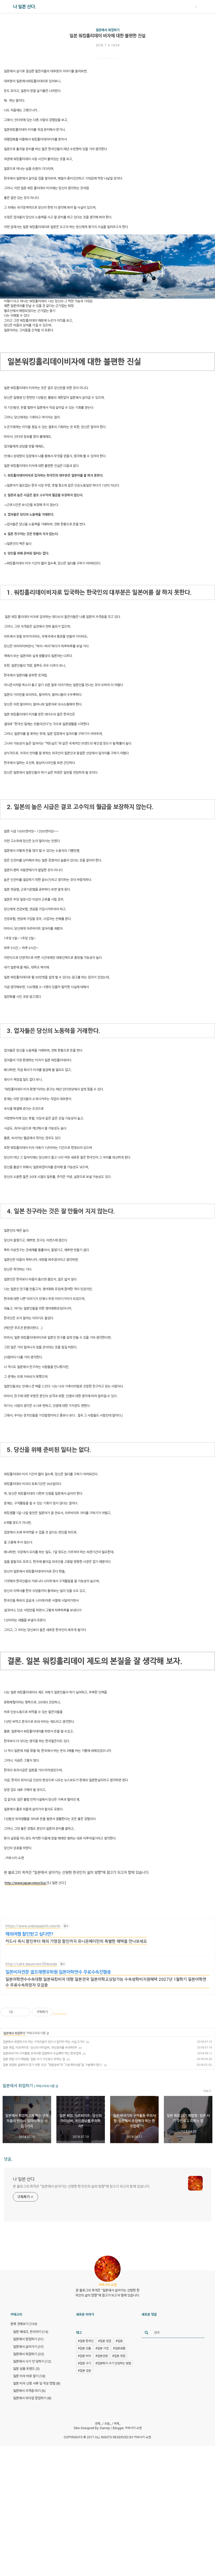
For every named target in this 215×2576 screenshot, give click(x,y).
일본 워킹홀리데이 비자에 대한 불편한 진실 (107, 36)
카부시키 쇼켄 (133, 2428)
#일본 (119, 2341)
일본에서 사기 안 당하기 (32, 2361)
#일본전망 (102, 2356)
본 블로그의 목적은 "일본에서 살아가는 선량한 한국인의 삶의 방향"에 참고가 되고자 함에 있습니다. (82, 2186)
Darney (105, 2428)
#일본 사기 (84, 2363)
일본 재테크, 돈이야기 (31, 2332)
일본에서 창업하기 (28, 2339)
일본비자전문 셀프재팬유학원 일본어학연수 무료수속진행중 (58, 1972)
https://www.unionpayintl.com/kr (33, 1926)
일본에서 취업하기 (108, 30)
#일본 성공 (84, 2370)
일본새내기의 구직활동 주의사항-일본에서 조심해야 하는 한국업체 (42, 2053)
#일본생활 (119, 2348)
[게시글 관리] (24, 2012)
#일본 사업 (102, 2348)
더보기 (207, 2091)
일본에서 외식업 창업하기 (32, 2398)
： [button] (196, 7)
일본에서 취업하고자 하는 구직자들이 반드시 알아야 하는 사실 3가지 (44, 2042)
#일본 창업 (105, 2341)
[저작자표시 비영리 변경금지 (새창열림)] (60, 2012)
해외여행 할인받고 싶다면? (29, 1934)
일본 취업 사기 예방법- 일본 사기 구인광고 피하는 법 (34, 2059)
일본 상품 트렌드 (26, 2369)
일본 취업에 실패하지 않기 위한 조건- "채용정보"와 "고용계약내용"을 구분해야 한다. (53, 2065)
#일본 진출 (84, 2348)
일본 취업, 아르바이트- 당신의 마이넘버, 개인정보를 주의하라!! (40, 2047)
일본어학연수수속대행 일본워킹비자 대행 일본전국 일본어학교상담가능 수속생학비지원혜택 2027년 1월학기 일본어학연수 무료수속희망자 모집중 (106, 1982)
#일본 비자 (84, 2356)
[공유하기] (18, 2012)
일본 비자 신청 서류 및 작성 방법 (37, 2383)
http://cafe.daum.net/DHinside (31, 1964)
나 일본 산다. (25, 7)
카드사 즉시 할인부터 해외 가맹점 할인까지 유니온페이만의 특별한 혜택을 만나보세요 (76, 1941)
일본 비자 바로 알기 (29, 2376)
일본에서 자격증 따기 (29, 2391)
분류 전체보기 (24, 2324)
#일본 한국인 (86, 2341)
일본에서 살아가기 (28, 2347)
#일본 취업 (119, 2356)
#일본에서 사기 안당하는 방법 (113, 2363)
